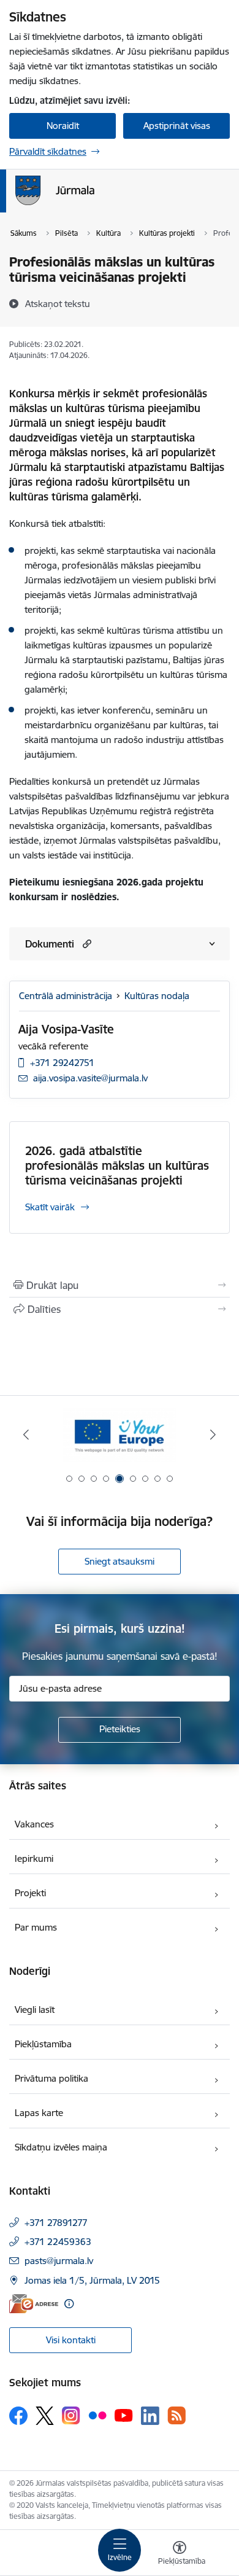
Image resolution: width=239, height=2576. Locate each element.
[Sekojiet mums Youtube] (124, 2415)
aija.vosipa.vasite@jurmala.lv (90, 1078)
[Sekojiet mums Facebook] (18, 2416)
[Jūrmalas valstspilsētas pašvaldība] (94, 205)
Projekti (30, 1893)
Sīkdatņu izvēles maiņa (61, 2147)
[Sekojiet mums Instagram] (71, 2415)
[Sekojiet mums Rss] (176, 2415)
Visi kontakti (71, 2340)
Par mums (36, 1927)
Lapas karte (39, 2113)
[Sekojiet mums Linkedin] (150, 2416)
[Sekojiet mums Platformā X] (45, 2416)
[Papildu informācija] (69, 2304)
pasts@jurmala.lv (59, 2261)
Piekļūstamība (43, 2044)
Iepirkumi (34, 1858)
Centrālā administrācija (66, 996)
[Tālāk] (213, 1434)
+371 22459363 (58, 2242)
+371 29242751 (62, 1063)
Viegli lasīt (35, 2010)
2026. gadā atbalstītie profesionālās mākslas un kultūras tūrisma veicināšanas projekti (117, 1165)
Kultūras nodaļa (157, 996)
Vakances (34, 1824)
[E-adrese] (34, 2304)
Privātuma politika (51, 2078)
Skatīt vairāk (50, 1207)
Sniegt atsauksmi (120, 1561)
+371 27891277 (56, 2223)
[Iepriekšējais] (26, 1434)
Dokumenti (50, 944)
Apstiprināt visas (177, 126)
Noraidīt (63, 126)
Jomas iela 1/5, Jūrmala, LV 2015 (92, 2280)
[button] (85, 944)
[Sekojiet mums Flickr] (97, 2415)
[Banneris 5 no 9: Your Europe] (119, 1435)
